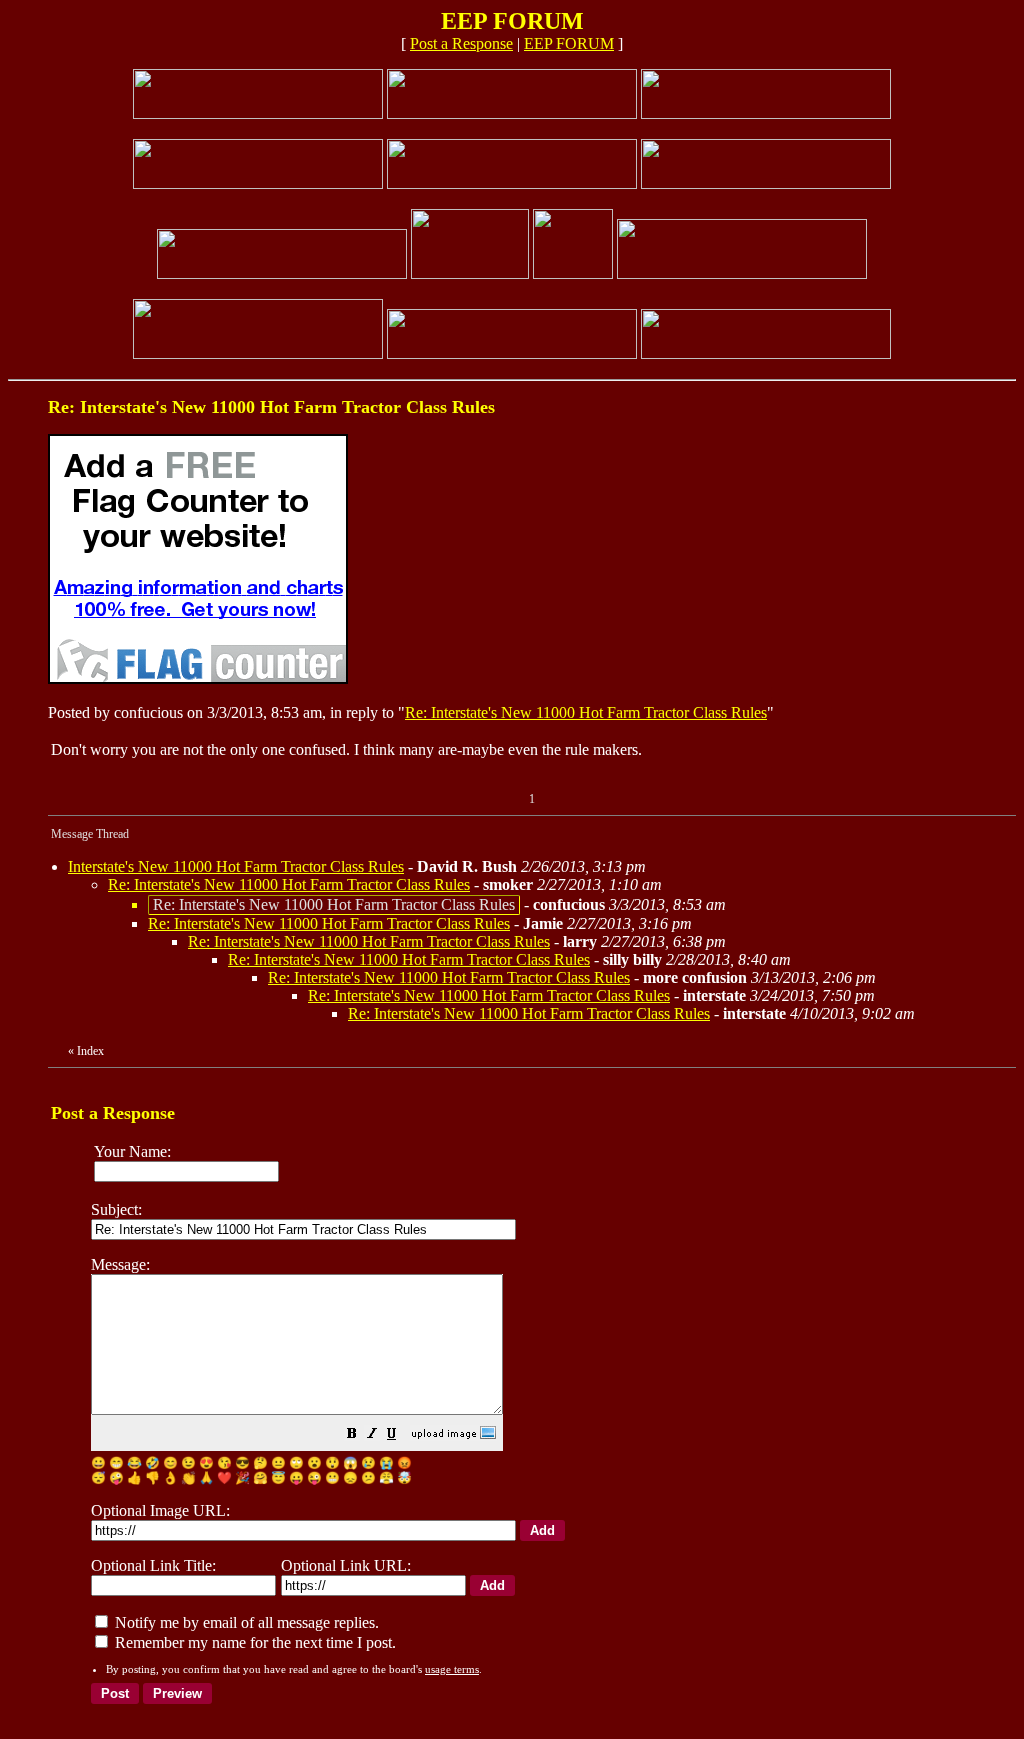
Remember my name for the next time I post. (253, 1642)
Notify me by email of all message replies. (245, 1622)
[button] (352, 1435)
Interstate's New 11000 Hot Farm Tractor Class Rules (236, 866)
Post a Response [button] (461, 43)
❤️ (224, 1478)
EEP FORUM (569, 43)
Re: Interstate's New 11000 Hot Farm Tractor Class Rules (586, 712)
